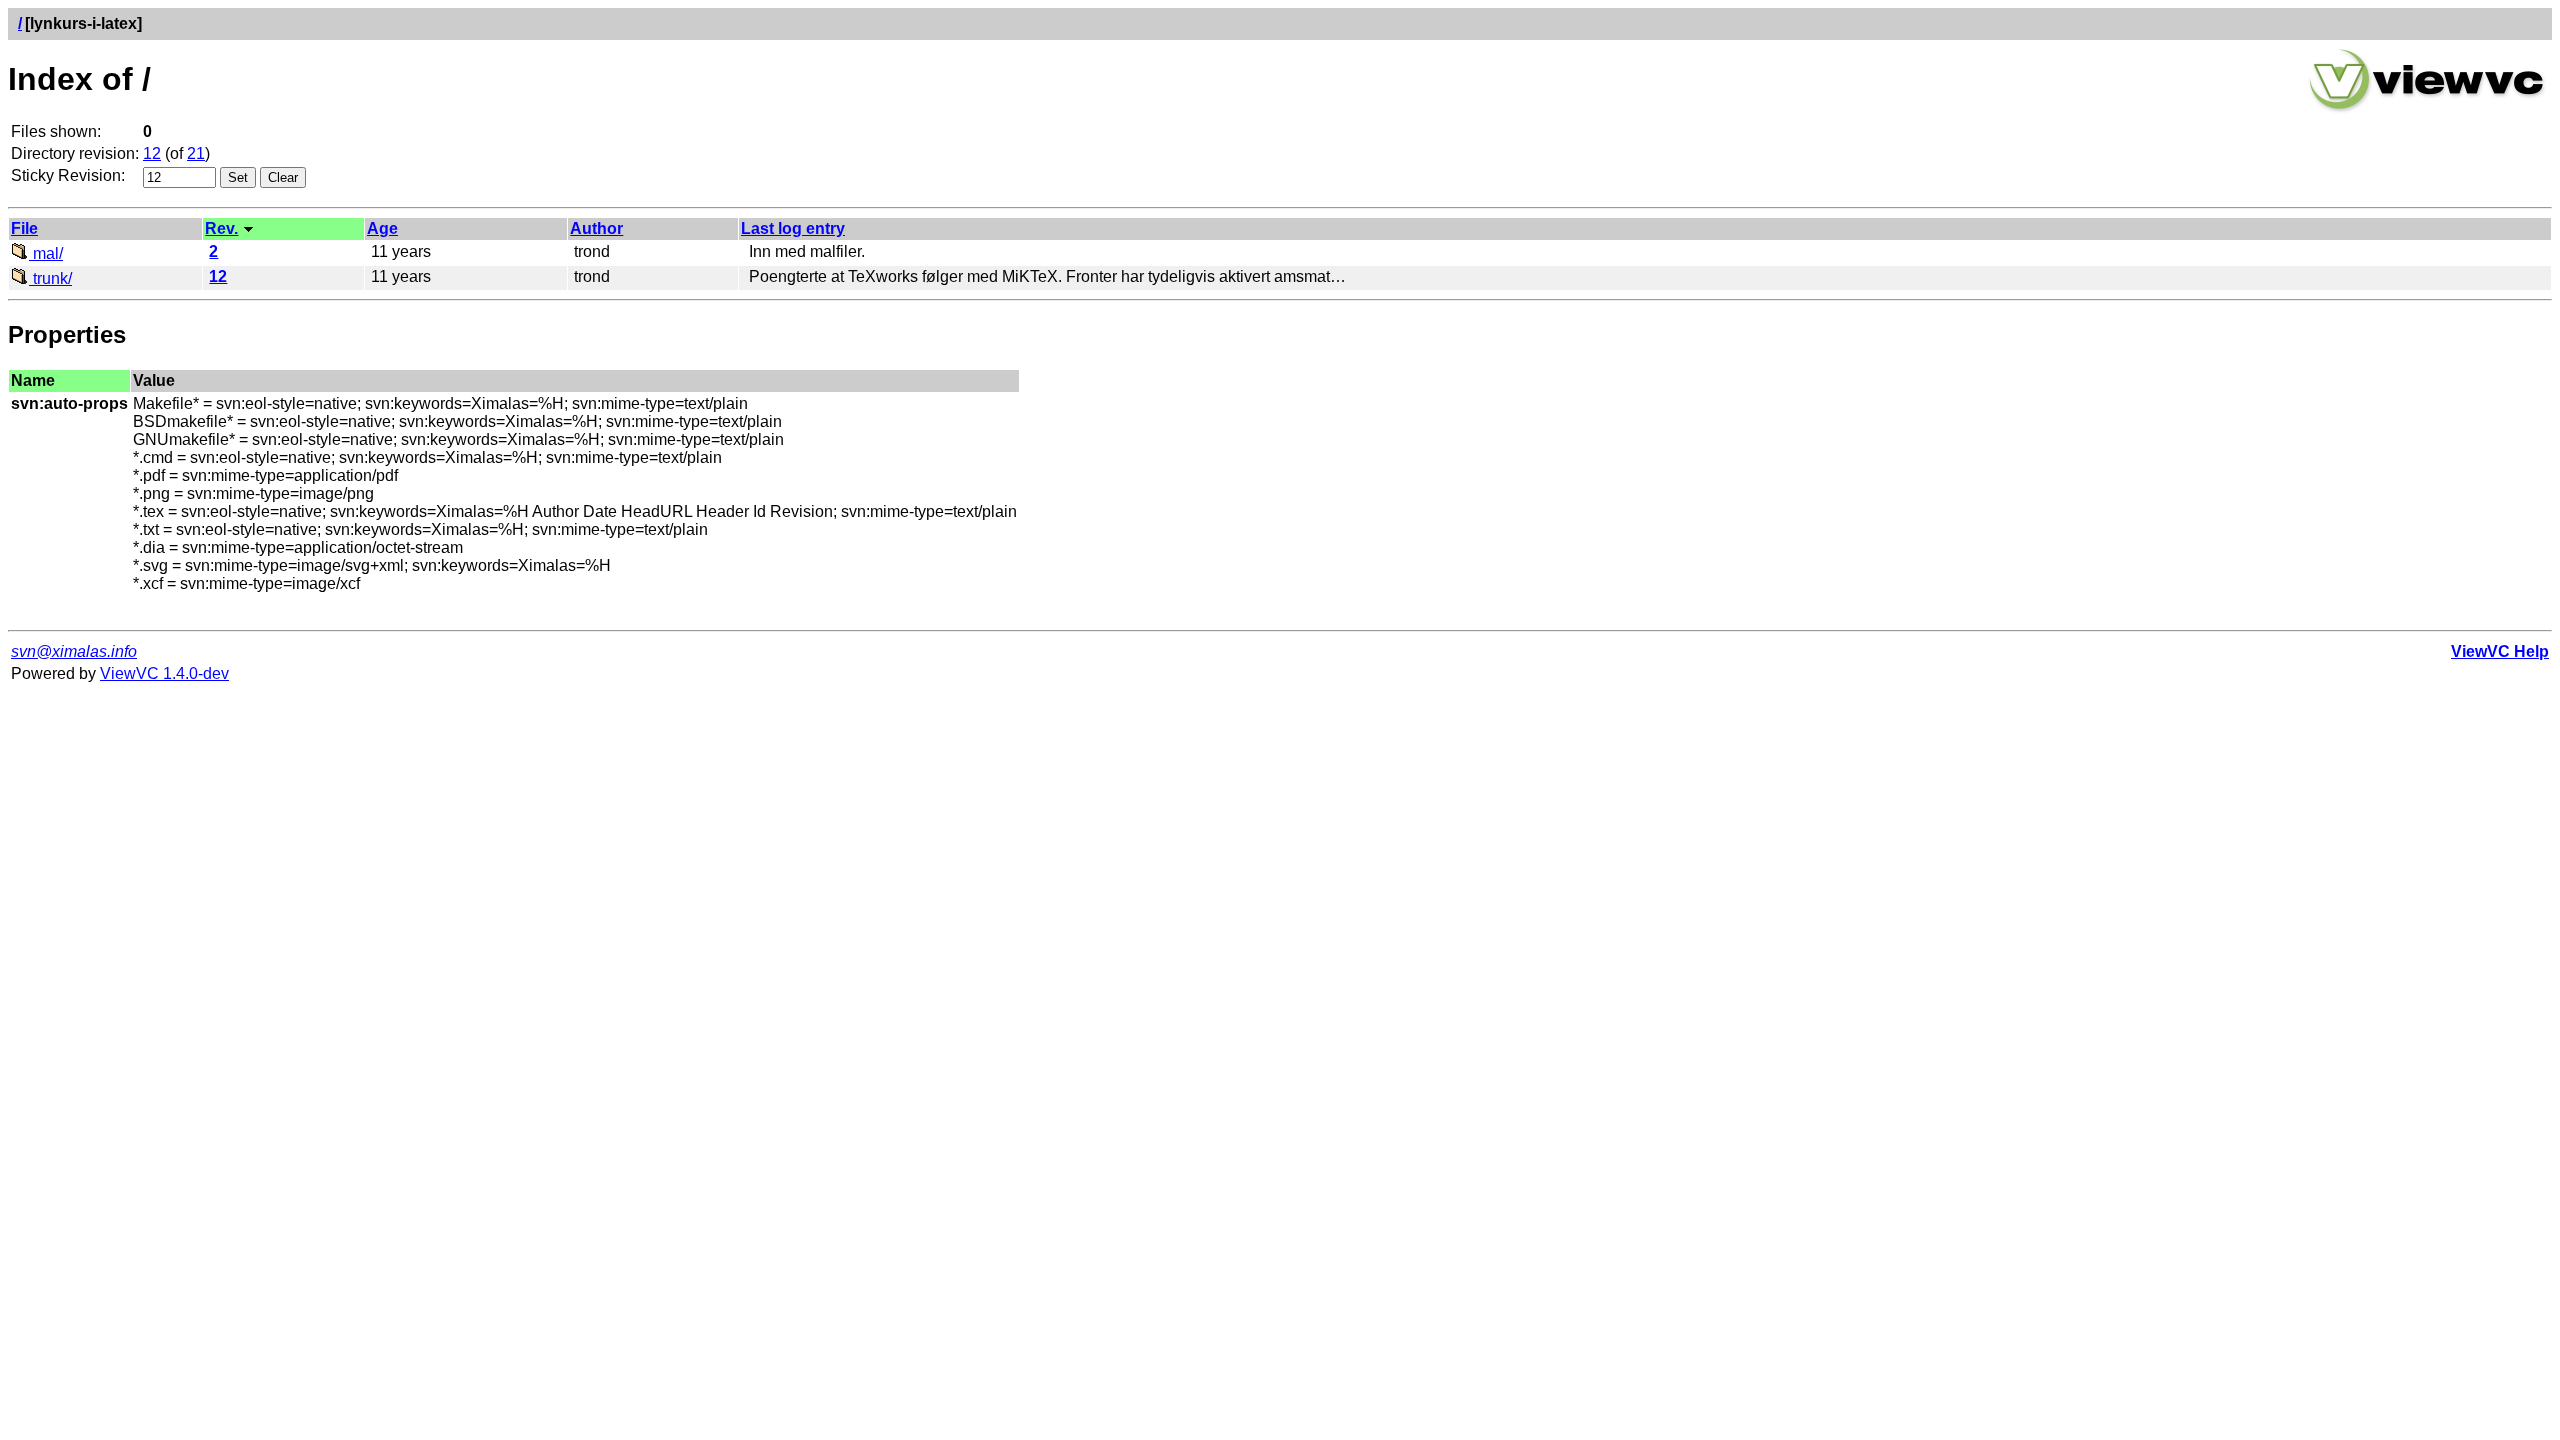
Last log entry (793, 228)
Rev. (221, 228)
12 (152, 153)
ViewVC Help (2500, 651)
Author (596, 228)
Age (382, 228)
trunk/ (50, 278)
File (24, 228)
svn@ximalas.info (74, 651)
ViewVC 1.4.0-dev (164, 673)
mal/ (46, 253)
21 (196, 153)
